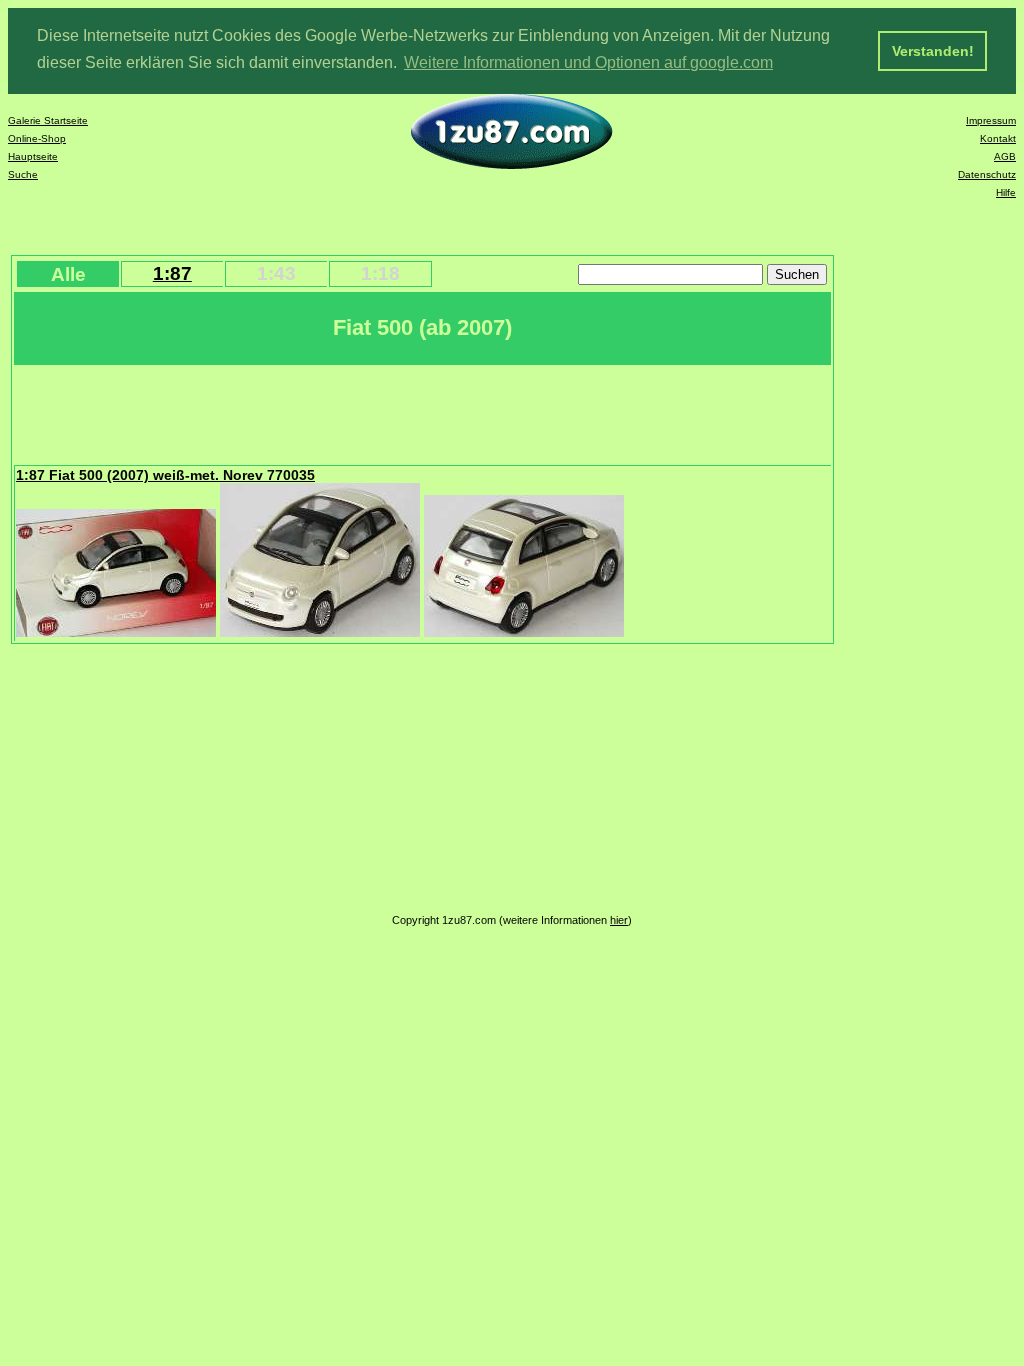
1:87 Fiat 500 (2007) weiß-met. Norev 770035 (165, 475)
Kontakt (998, 138)
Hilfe (1006, 192)
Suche (23, 174)
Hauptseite (33, 156)
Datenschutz (987, 174)
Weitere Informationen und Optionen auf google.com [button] (588, 62)
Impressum (991, 120)
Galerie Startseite (48, 120)
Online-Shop (37, 138)
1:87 (172, 273)
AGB (1005, 156)
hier (619, 920)
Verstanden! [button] (933, 51)
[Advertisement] (379, 413)
